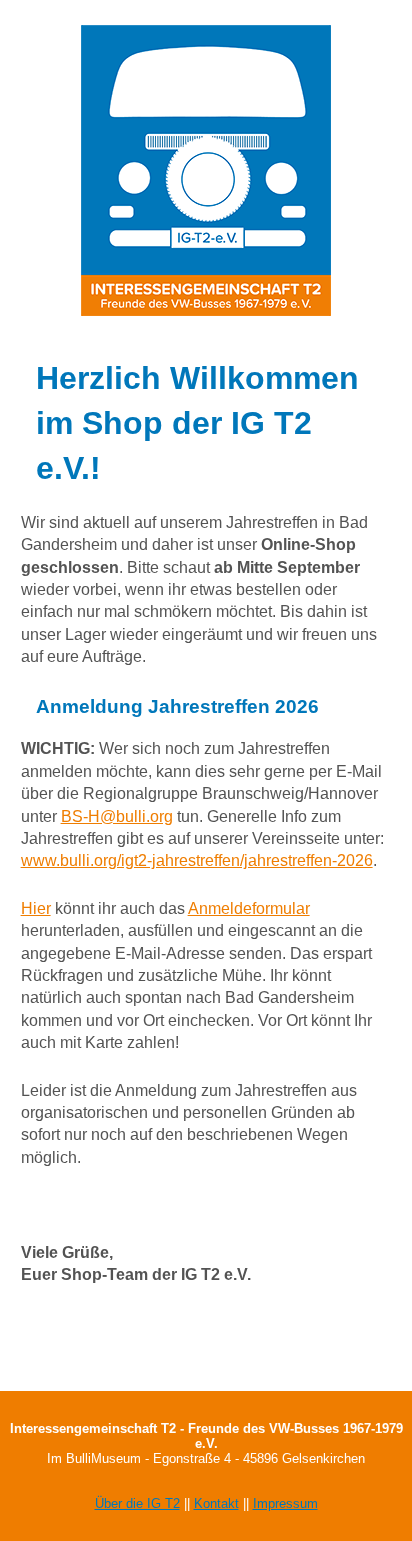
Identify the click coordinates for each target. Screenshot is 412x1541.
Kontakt (216, 1503)
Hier (36, 908)
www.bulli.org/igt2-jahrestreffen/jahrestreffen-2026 (197, 860)
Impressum (285, 1503)
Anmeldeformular (249, 908)
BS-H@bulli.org (117, 816)
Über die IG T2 (137, 1503)
